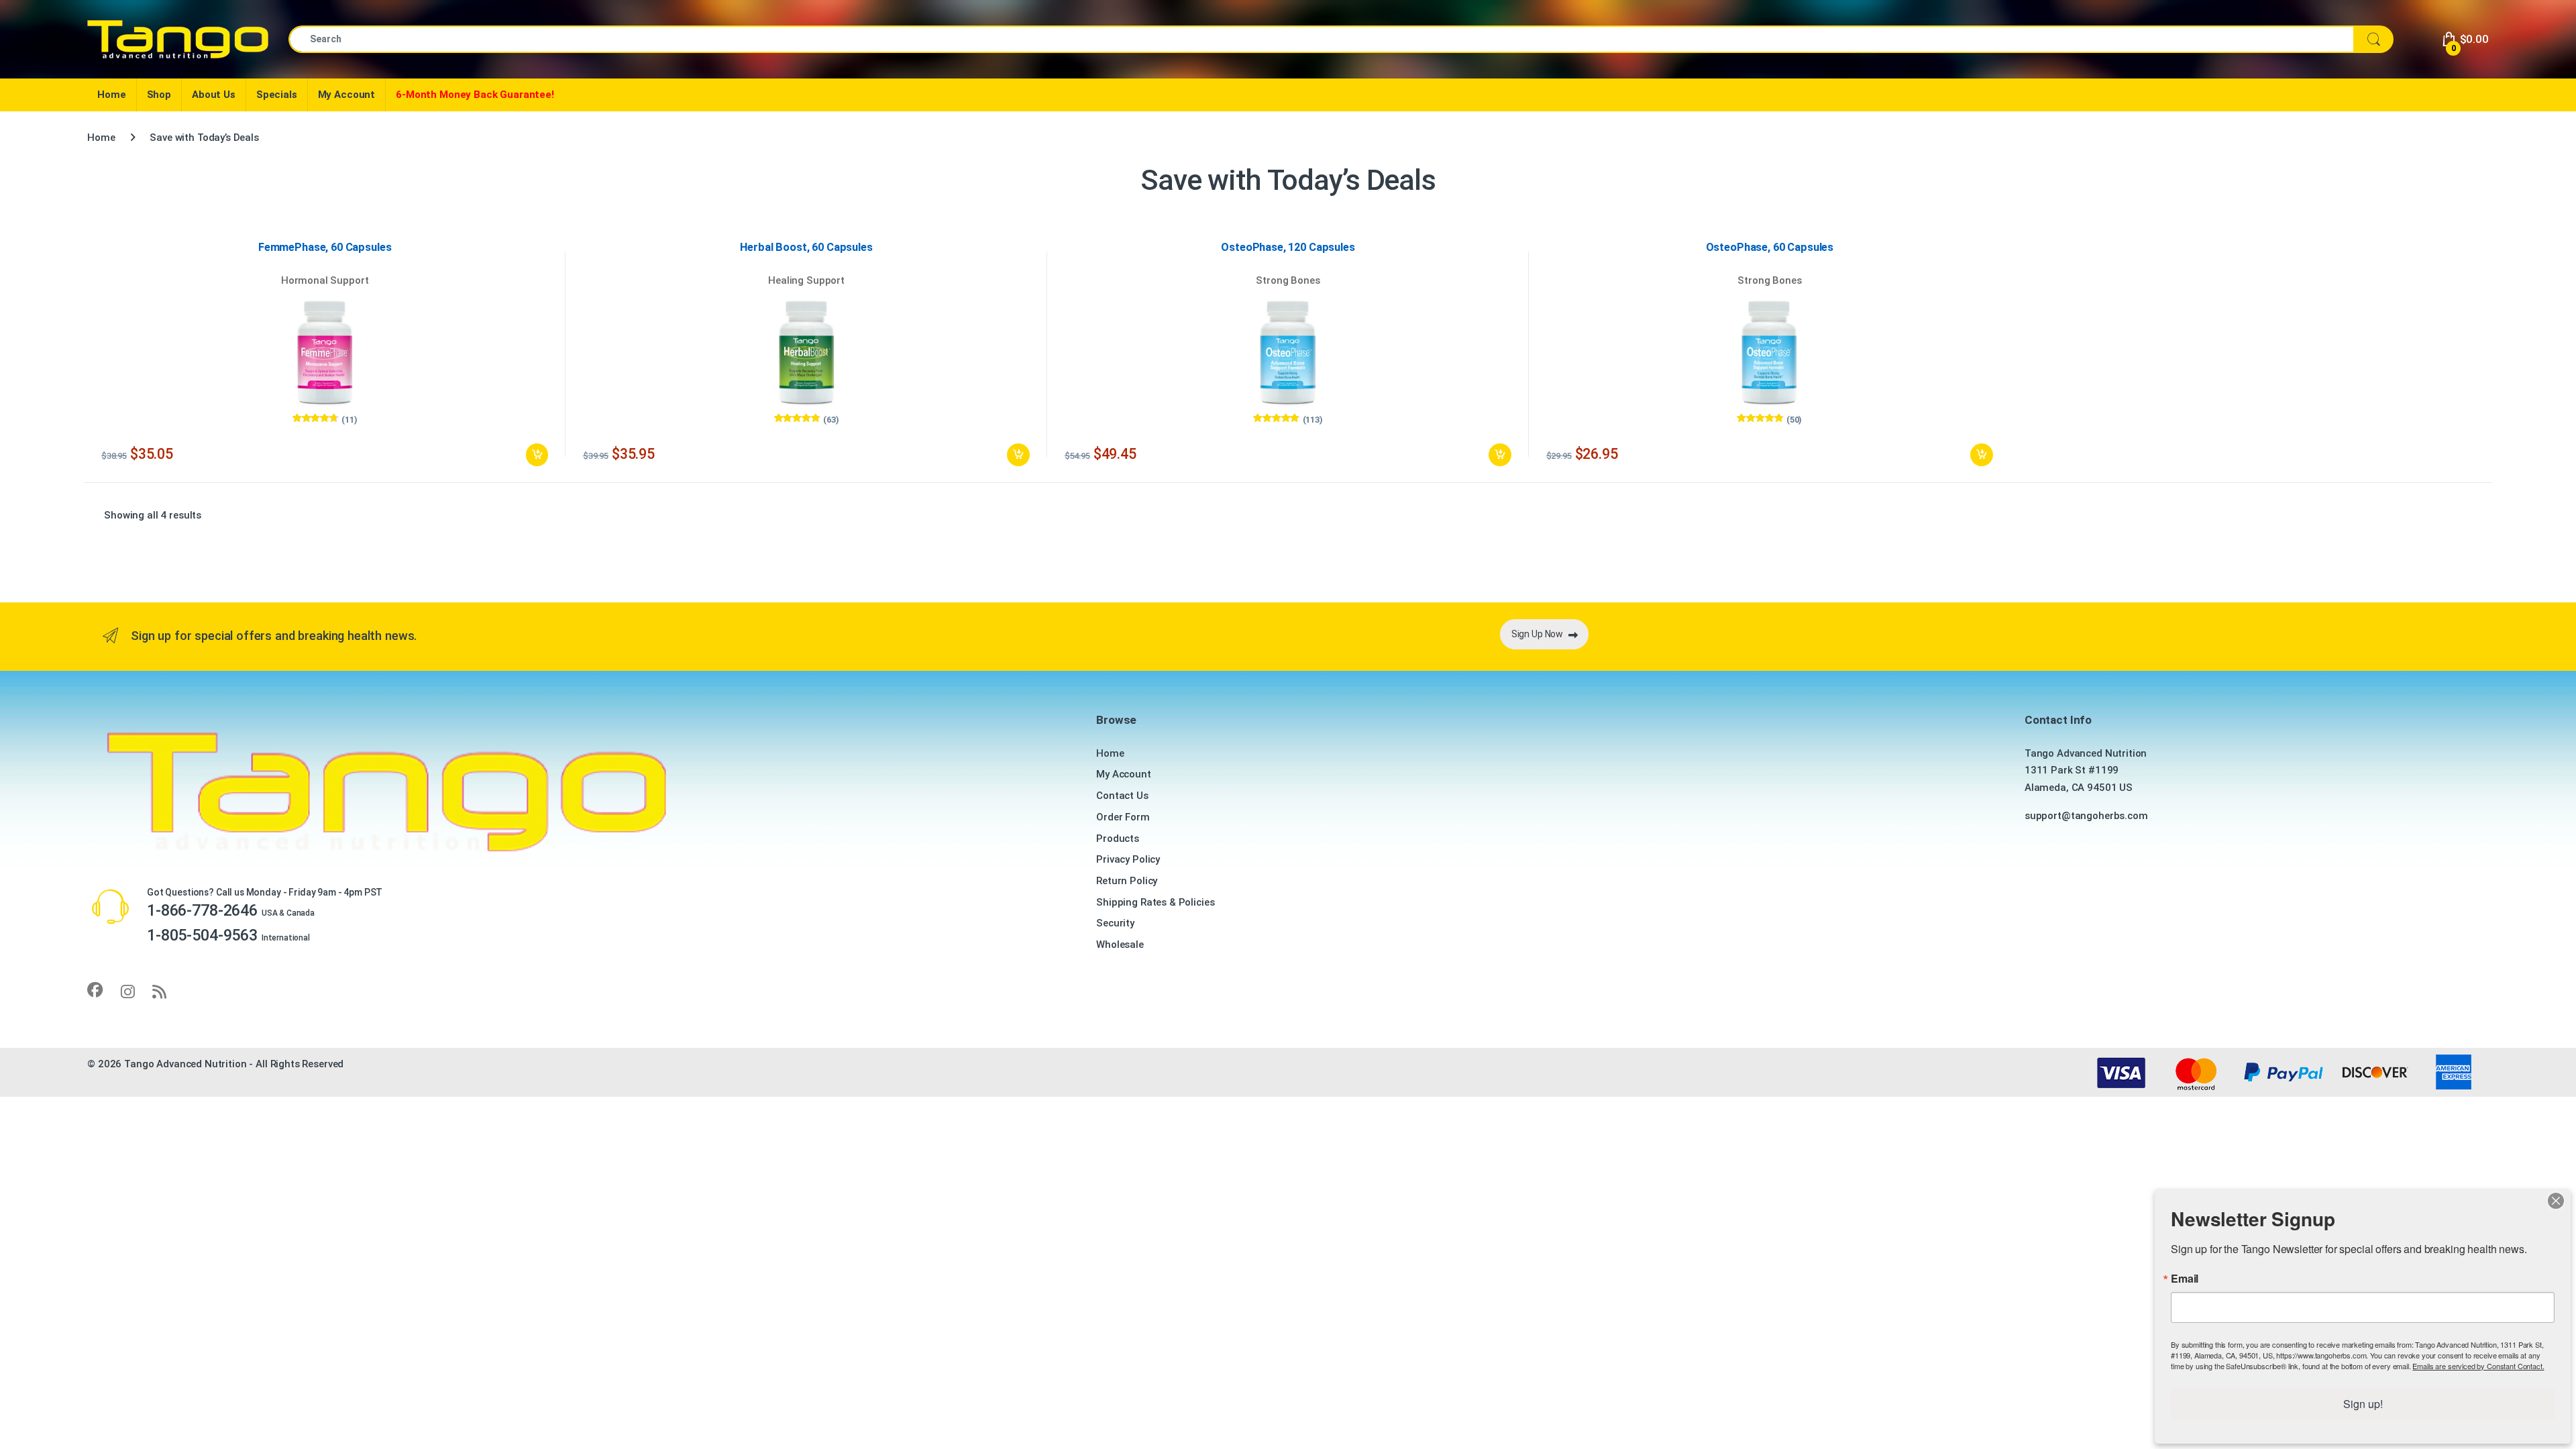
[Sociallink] (95, 990)
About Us (214, 95)
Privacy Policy (1128, 859)
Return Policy (1127, 881)
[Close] (2556, 1201)
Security (1115, 923)
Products (1118, 839)
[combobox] (1321, 39)
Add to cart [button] (537, 455)
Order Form (1123, 817)
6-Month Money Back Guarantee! (475, 95)
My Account (347, 95)
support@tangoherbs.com (2086, 816)
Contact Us (1122, 796)
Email (2185, 1279)
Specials (277, 95)
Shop (159, 95)
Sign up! (2363, 1404)
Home (111, 95)
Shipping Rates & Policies (1155, 902)
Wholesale (1120, 945)
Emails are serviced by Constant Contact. (2478, 1366)
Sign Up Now (1537, 634)
